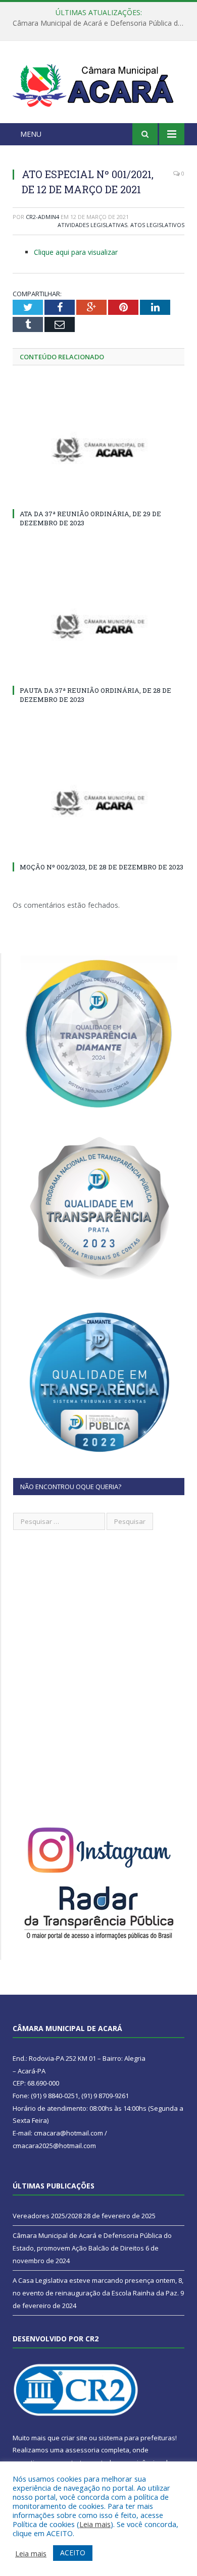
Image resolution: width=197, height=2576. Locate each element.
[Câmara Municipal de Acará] (98, 84)
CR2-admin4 (42, 217)
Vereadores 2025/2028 (47, 2216)
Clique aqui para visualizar (76, 252)
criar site (74, 2438)
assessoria (82, 2450)
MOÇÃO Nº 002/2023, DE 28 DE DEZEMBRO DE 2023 (102, 867)
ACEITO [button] (73, 2553)
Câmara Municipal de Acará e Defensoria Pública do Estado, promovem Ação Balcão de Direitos (101, 23)
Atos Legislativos (157, 225)
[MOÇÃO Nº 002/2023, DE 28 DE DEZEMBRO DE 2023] (98, 802)
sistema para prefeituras (137, 2438)
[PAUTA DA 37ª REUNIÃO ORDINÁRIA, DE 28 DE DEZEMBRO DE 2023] (98, 626)
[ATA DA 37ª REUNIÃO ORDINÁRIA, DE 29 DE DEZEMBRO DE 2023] (98, 450)
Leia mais (95, 2524)
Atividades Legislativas (92, 225)
